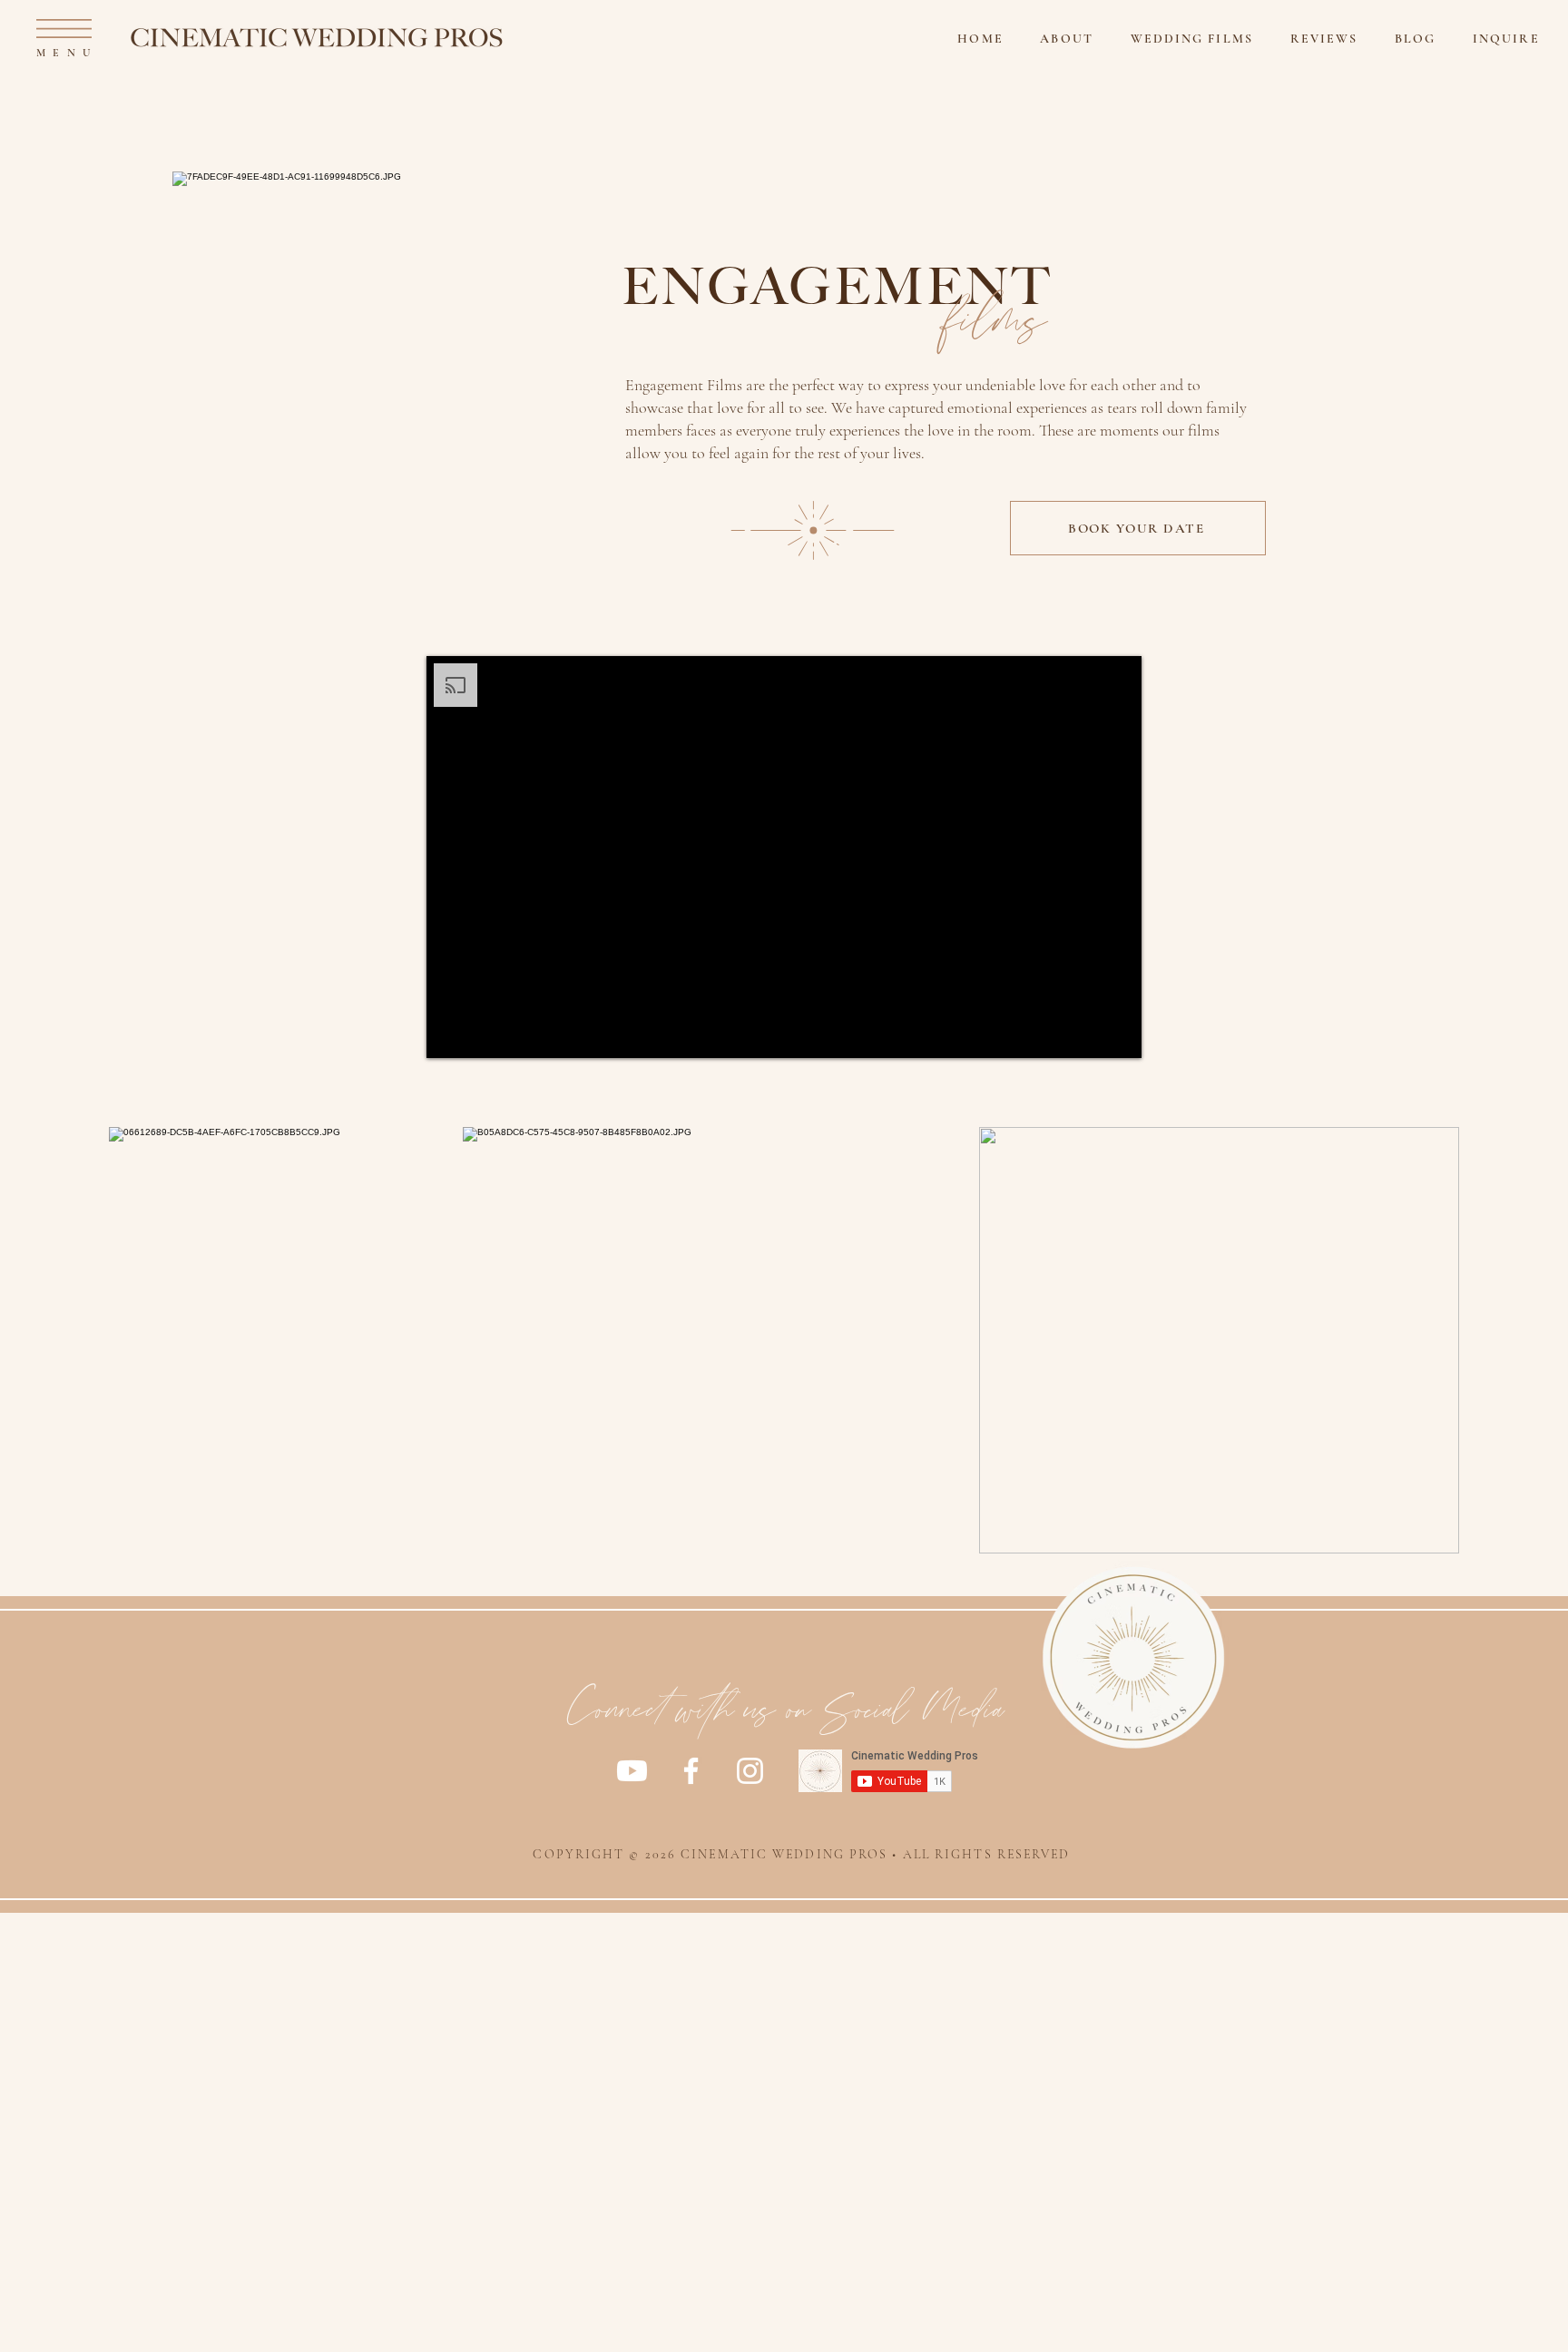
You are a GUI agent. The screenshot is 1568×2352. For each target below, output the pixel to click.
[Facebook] (691, 1771)
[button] (64, 29)
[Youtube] (632, 1771)
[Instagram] (750, 1771)
